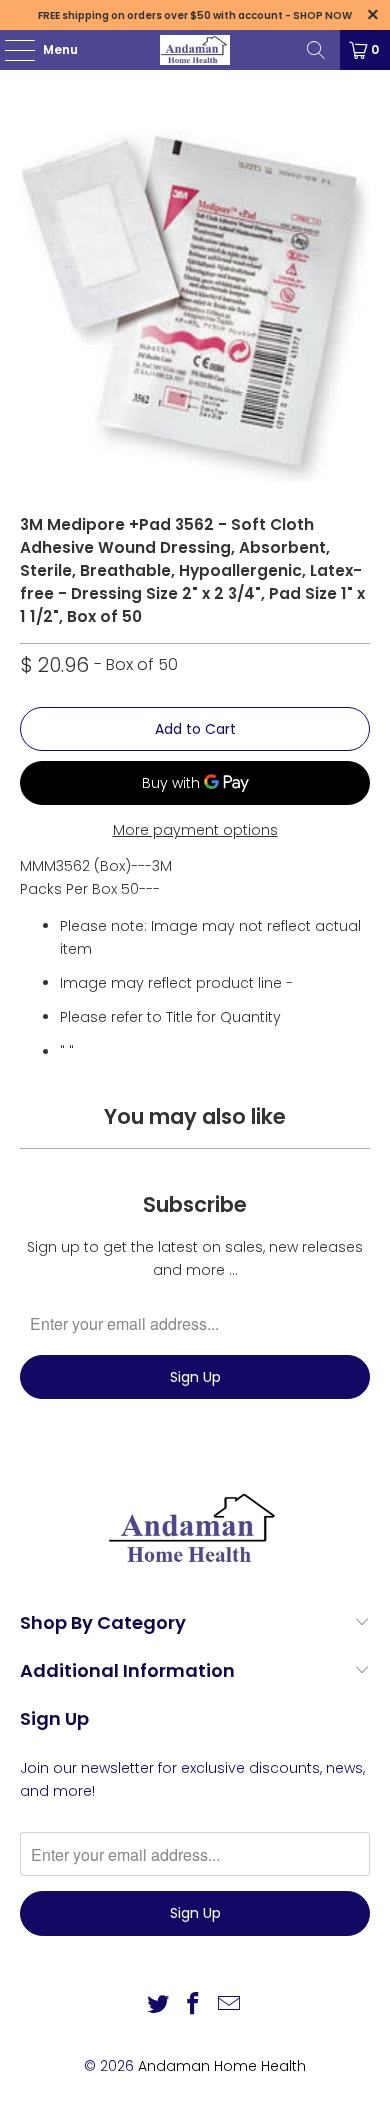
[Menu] (10, 50)
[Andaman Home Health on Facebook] (194, 2005)
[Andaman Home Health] (195, 50)
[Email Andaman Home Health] (230, 2005)
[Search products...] (316, 50)
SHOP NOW (322, 15)
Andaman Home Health (222, 2066)
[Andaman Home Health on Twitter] (158, 2005)
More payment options (195, 830)
